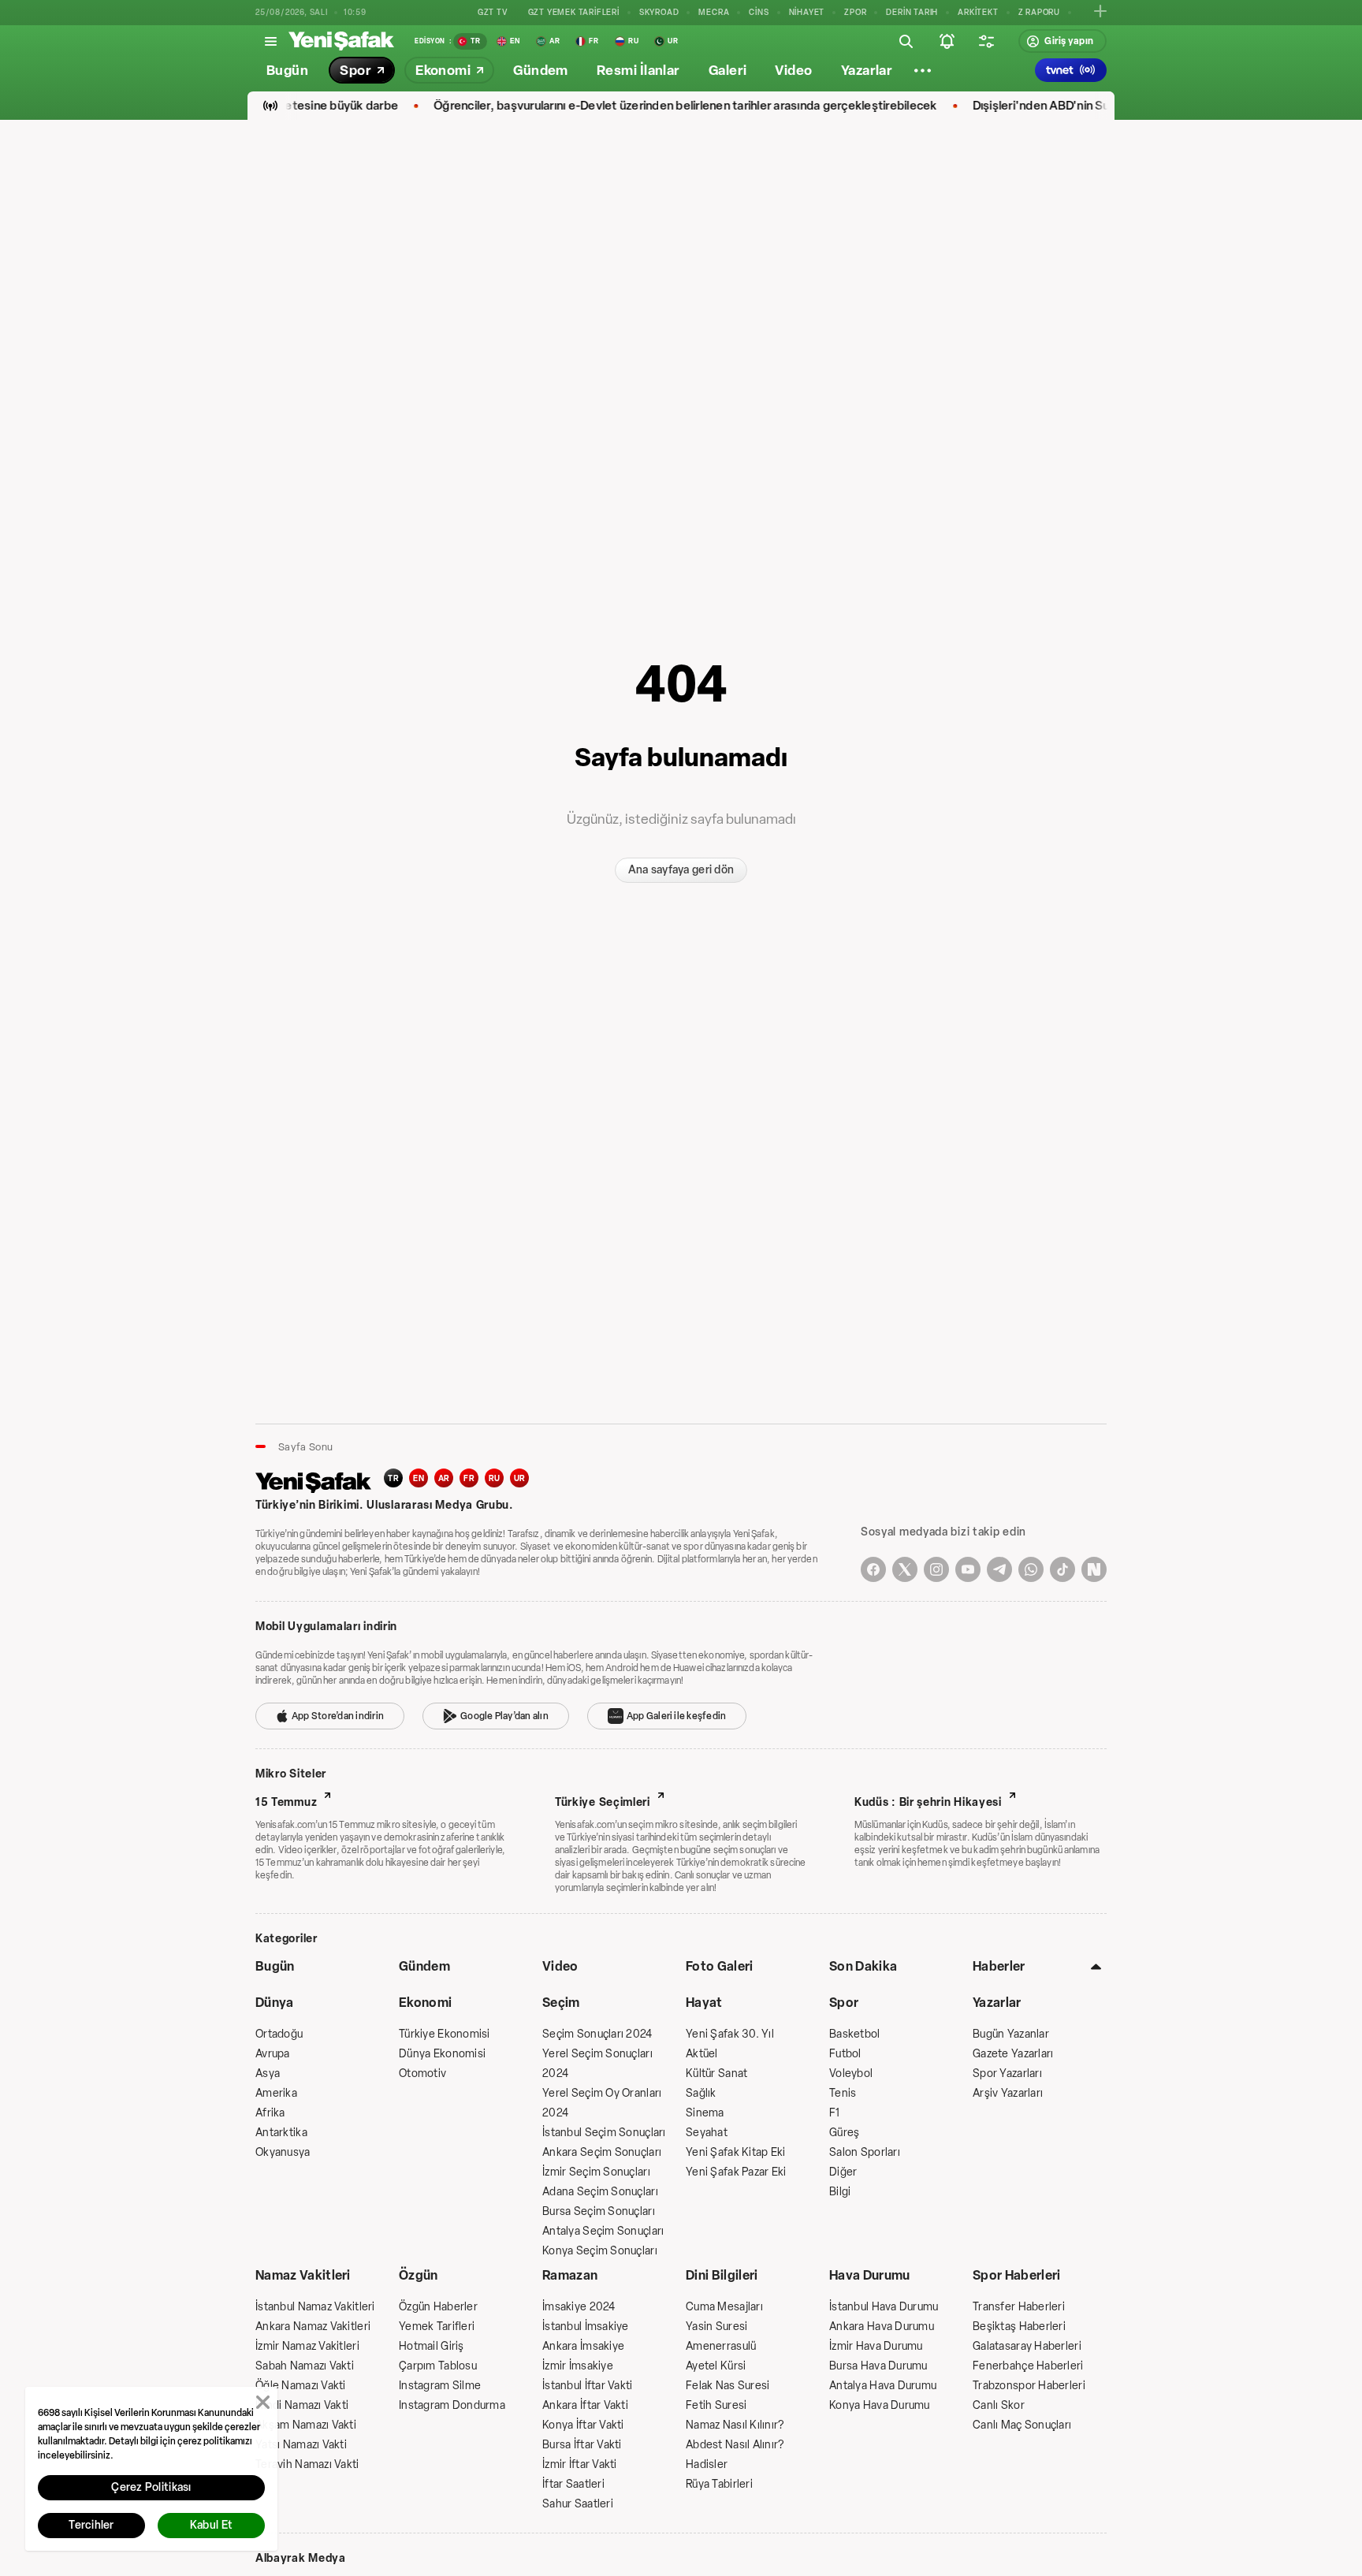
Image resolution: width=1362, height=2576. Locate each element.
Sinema (705, 2113)
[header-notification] (947, 41)
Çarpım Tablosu (438, 2366)
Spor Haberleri (1016, 2275)
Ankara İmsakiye (583, 2346)
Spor (844, 2003)
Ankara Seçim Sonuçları (602, 2152)
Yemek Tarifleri (437, 2327)
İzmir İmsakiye (578, 2366)
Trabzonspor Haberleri (1029, 2386)
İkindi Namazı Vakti (302, 2405)
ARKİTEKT (978, 12)
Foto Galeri (720, 1966)
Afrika (270, 2113)
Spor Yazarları (1007, 2073)
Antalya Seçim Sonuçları (603, 2231)
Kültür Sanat (716, 2073)
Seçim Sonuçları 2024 (597, 2034)
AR (444, 1478)
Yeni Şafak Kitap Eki (736, 2152)
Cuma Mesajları (724, 2307)
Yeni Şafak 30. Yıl (730, 2034)
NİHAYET (807, 12)
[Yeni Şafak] (341, 41)
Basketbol (855, 2034)
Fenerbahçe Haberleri (1028, 2366)
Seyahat (707, 2133)
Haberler (999, 1966)
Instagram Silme (440, 2386)
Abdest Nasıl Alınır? (735, 2445)
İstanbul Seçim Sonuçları (604, 2133)
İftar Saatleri (573, 2484)
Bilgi (840, 2192)
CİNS (759, 12)
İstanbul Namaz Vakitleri (315, 2307)
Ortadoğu (279, 2034)
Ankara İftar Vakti (585, 2405)
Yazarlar (997, 2003)
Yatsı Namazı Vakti (301, 2445)
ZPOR (855, 12)
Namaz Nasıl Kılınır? (735, 2425)
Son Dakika (863, 1966)
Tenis (843, 2093)
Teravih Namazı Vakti (307, 2464)
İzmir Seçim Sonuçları (596, 2172)
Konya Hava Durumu (880, 2405)
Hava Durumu (870, 2275)
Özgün (419, 2275)
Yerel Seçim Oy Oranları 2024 (602, 2103)
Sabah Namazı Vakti (305, 2366)
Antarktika (281, 2133)
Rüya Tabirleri (719, 2484)
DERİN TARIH (912, 12)
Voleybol (851, 2073)
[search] (906, 41)
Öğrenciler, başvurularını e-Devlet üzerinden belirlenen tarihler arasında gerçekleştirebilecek (648, 106)
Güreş (844, 2133)
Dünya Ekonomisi (442, 2054)
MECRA (714, 12)
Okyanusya (283, 2152)
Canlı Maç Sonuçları (1022, 2425)
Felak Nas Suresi (728, 2386)
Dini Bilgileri (722, 2275)
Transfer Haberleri (1019, 2307)
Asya (268, 2073)
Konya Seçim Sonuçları (600, 2251)
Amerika (276, 2093)
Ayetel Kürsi (716, 2366)
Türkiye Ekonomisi (445, 2034)
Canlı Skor (999, 2405)
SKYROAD (659, 12)
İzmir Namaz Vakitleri (307, 2346)
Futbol (845, 2054)
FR (469, 1478)
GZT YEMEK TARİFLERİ (574, 12)
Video (560, 1966)
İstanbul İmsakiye (586, 2327)
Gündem (424, 1966)
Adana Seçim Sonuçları (600, 2192)
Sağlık (701, 2093)
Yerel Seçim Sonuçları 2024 (597, 2064)
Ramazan (570, 2275)
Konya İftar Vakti (583, 2425)
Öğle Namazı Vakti (301, 2386)
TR (393, 1478)
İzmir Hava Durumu (876, 2346)
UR (520, 1478)
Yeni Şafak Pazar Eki (736, 2172)
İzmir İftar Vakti (580, 2464)
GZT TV (493, 12)
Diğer (843, 2172)
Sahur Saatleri (578, 2504)
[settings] (986, 41)
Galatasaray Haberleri (1027, 2346)
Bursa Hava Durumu (878, 2366)
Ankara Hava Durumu (882, 2327)
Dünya (275, 2003)
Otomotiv (422, 2073)
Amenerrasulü (721, 2346)
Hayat (704, 2003)
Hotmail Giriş (432, 2346)
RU (495, 1478)
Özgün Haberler (438, 2307)
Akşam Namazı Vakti (306, 2425)
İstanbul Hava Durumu (884, 2307)
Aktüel (702, 2054)
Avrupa (273, 2054)
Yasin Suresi (716, 2327)
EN (419, 1478)
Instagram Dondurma (452, 2405)
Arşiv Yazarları (1008, 2093)
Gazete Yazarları (1013, 2054)
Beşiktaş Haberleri (1019, 2327)
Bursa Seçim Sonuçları (599, 2211)
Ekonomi (425, 2003)
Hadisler (707, 2464)
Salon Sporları (865, 2152)
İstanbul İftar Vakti (588, 2386)
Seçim (561, 2003)
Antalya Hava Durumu (883, 2386)
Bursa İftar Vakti (582, 2445)
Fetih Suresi (716, 2405)
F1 (835, 2113)
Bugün (275, 1966)
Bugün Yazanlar (1011, 2034)
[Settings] (922, 70)
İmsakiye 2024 (579, 2307)
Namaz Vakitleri (303, 2275)
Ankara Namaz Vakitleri (313, 2327)
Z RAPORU (1039, 12)
